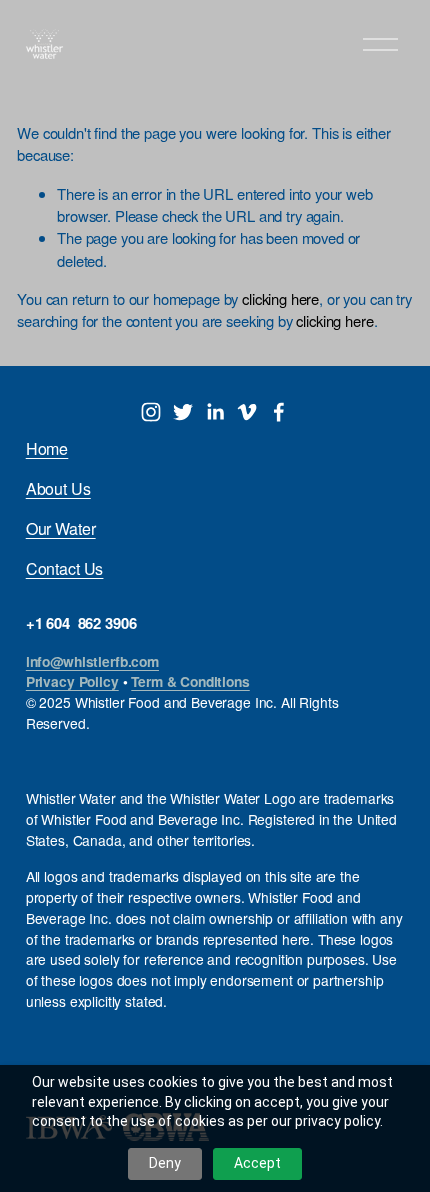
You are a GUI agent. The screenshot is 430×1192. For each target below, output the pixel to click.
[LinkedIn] (215, 412)
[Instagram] (151, 412)
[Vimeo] (247, 412)
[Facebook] (279, 412)
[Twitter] (183, 412)
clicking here (280, 298)
